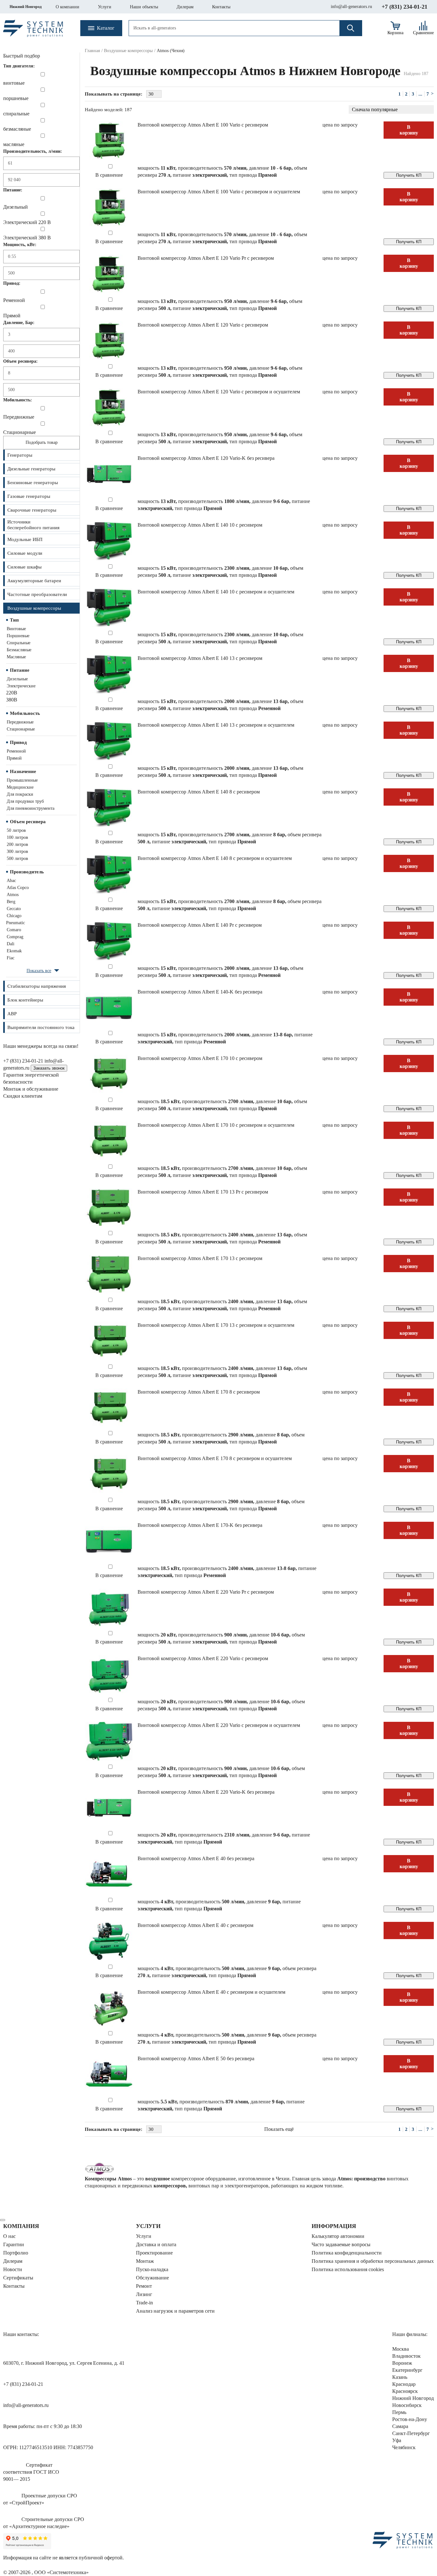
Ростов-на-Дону (410, 2419)
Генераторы (20, 455)
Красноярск (405, 2391)
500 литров (17, 859)
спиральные (19, 643)
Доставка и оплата (156, 2244)
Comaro (14, 930)
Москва (401, 2349)
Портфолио (16, 2253)
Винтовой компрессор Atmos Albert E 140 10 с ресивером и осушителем (216, 592)
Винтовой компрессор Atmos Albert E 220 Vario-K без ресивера (206, 1792)
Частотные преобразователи (37, 594)
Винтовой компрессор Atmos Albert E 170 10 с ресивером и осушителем (216, 1125)
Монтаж (145, 2261)
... (420, 94)
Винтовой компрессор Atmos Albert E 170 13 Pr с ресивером (203, 1192)
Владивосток (406, 2356)
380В (12, 700)
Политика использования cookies (348, 2269)
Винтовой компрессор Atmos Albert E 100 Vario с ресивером (203, 125)
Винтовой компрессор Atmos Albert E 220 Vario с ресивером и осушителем (219, 1725)
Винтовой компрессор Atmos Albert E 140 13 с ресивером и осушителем (216, 725)
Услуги (105, 7)
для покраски (20, 794)
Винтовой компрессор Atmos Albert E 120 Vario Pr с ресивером (206, 258)
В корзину (409, 130)
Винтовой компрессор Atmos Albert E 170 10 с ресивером (200, 1058)
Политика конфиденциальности (347, 2253)
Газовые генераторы (29, 496)
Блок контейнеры (25, 1000)
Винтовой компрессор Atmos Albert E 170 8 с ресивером (199, 1392)
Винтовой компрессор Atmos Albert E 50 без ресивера (196, 2058)
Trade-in (144, 2303)
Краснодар (404, 2384)
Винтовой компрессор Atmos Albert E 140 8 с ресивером (199, 792)
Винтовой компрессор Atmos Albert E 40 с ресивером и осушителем (211, 1992)
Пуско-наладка (152, 2269)
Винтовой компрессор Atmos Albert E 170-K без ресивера (200, 1525)
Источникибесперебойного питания (33, 525)
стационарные (21, 729)
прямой (14, 758)
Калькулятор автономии (338, 2236)
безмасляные (19, 650)
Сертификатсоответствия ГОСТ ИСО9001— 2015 (31, 2472)
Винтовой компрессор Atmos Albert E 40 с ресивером (195, 1925)
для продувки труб (25, 801)
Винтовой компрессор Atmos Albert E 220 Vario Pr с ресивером (206, 1592)
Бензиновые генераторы (33, 483)
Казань (400, 2377)
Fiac (11, 958)
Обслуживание (152, 2278)
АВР (12, 1014)
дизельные (17, 679)
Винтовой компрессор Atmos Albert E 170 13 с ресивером (200, 1258)
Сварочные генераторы (32, 510)
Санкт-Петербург (411, 2433)
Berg (11, 902)
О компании (68, 7)
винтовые (16, 629)
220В (12, 693)
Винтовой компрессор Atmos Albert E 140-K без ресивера (200, 992)
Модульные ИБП (25, 539)
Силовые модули (25, 553)
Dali (11, 944)
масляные (16, 657)
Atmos (13, 895)
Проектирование (154, 2253)
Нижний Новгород (26, 7)
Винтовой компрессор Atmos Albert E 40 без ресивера (196, 1858)
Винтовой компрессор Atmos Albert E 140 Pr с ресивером (200, 925)
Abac (11, 881)
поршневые (18, 636)
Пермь (399, 2412)
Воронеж (402, 2363)
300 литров (17, 851)
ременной (16, 751)
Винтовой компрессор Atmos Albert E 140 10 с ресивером (200, 525)
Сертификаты (18, 2278)
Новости (13, 2269)
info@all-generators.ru (351, 7)
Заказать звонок (49, 1068)
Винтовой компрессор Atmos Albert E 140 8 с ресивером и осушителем (215, 858)
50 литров (16, 830)
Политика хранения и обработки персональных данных (373, 2261)
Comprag (15, 937)
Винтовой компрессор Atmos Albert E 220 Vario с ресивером (203, 1658)
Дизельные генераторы (31, 469)
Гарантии (14, 2244)
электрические (21, 686)
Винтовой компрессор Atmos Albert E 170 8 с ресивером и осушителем (215, 1458)
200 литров (17, 844)
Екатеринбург (407, 2370)
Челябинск (404, 2447)
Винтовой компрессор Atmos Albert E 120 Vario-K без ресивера (206, 458)
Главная (92, 51)
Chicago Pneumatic (16, 919)
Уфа (397, 2440)
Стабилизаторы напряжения (37, 986)
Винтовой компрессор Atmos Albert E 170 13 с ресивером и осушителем (216, 1325)
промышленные (22, 780)
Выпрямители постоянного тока (41, 1027)
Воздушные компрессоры (34, 608)
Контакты (221, 7)
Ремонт (144, 2286)
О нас (9, 2236)
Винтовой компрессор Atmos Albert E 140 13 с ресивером (200, 658)
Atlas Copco (18, 888)
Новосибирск (407, 2405)
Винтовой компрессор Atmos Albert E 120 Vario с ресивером (203, 325)
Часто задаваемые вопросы (341, 2244)
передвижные (20, 722)
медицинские (20, 787)
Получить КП (409, 175)
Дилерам (185, 7)
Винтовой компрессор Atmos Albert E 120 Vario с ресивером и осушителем (219, 392)
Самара (400, 2426)
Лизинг (144, 2294)
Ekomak (14, 951)
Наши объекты (144, 7)
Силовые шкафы (24, 567)
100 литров (17, 837)
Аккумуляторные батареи (34, 581)
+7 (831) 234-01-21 (405, 7)
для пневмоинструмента (31, 808)
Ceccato (14, 909)
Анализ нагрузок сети (175, 2311)
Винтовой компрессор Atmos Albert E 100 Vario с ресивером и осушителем (219, 192)
